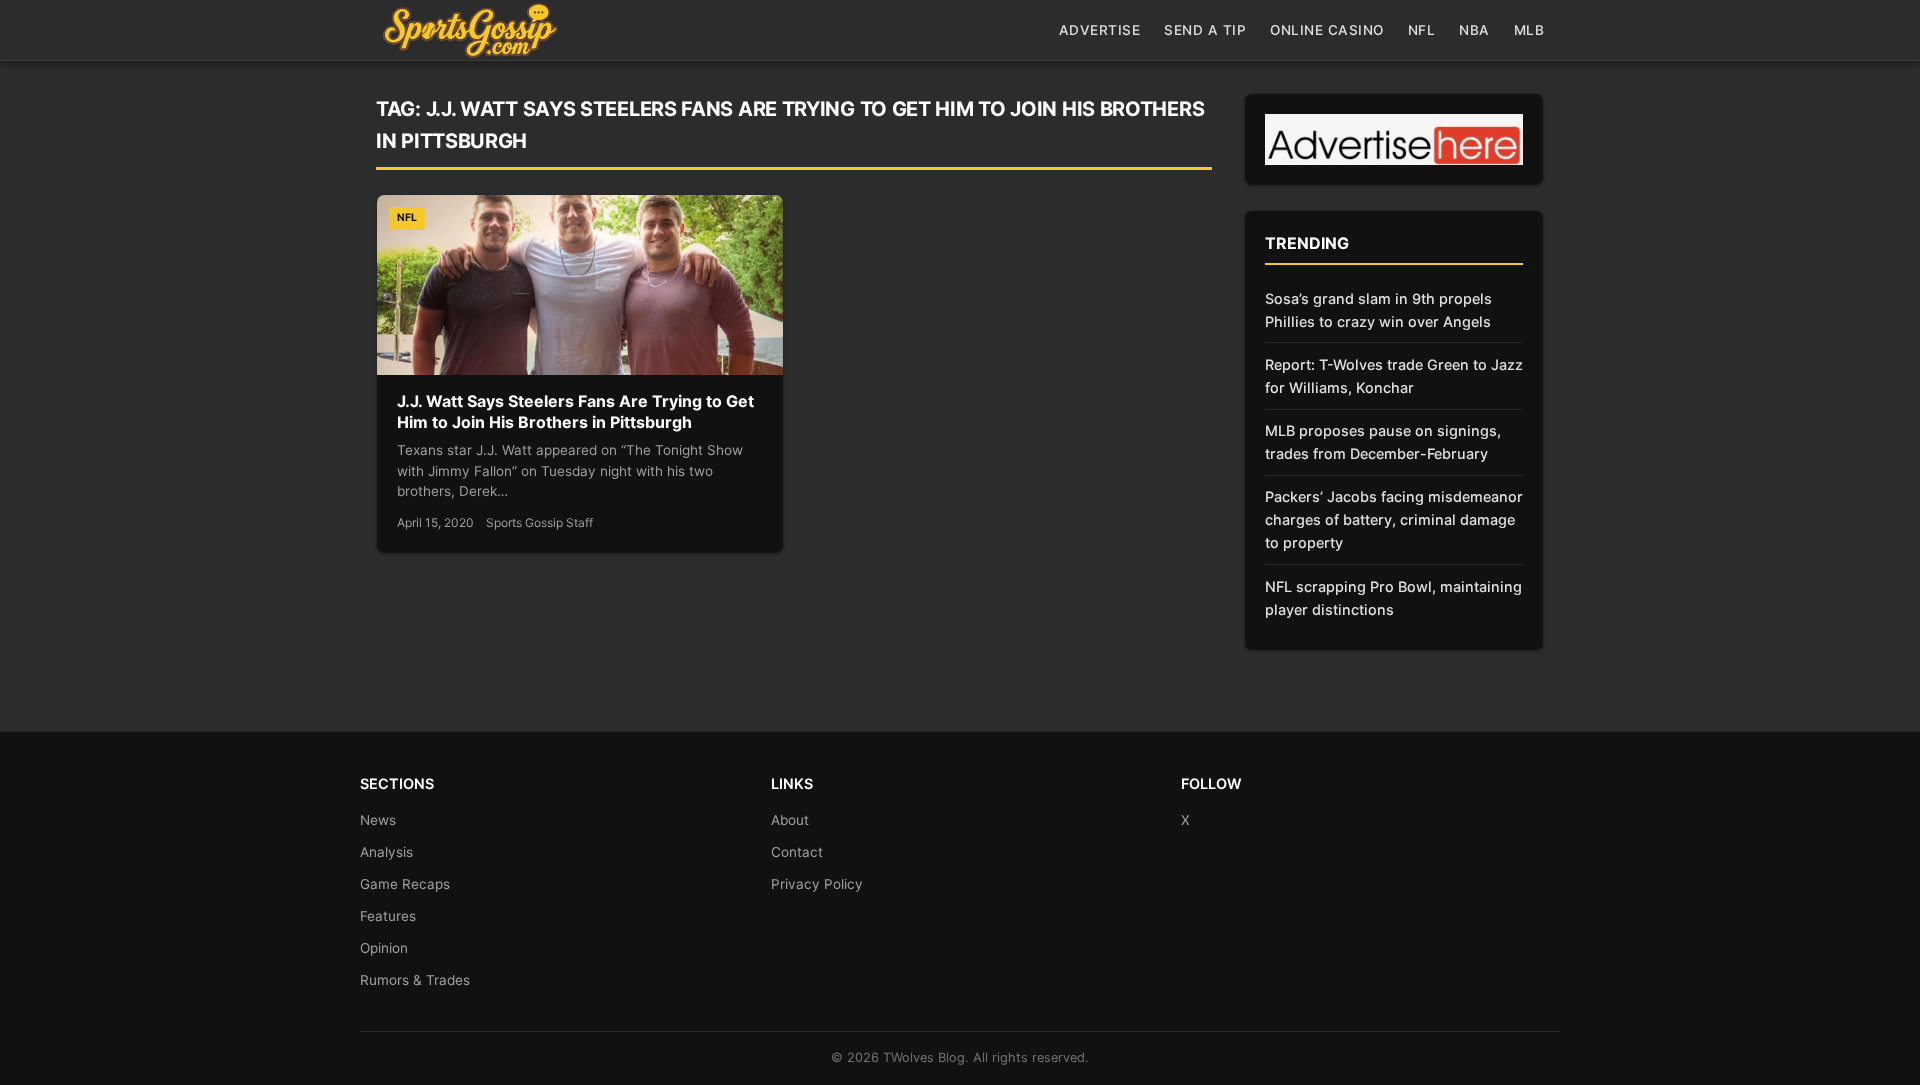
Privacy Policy (817, 884)
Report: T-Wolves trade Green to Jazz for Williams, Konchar (1394, 376)
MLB (1529, 30)
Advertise (1100, 30)
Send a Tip (1205, 30)
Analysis (386, 852)
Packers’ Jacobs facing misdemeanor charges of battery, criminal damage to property (1394, 519)
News (378, 820)
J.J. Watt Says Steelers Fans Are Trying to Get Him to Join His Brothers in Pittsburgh (575, 412)
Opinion (384, 948)
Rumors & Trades (415, 980)
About (790, 820)
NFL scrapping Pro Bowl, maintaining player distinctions (1393, 598)
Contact (797, 852)
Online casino (1327, 30)
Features (388, 916)
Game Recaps (405, 884)
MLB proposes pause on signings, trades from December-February (1383, 442)
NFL (1422, 30)
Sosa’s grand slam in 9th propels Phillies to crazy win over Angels (1378, 310)
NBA (1474, 30)
